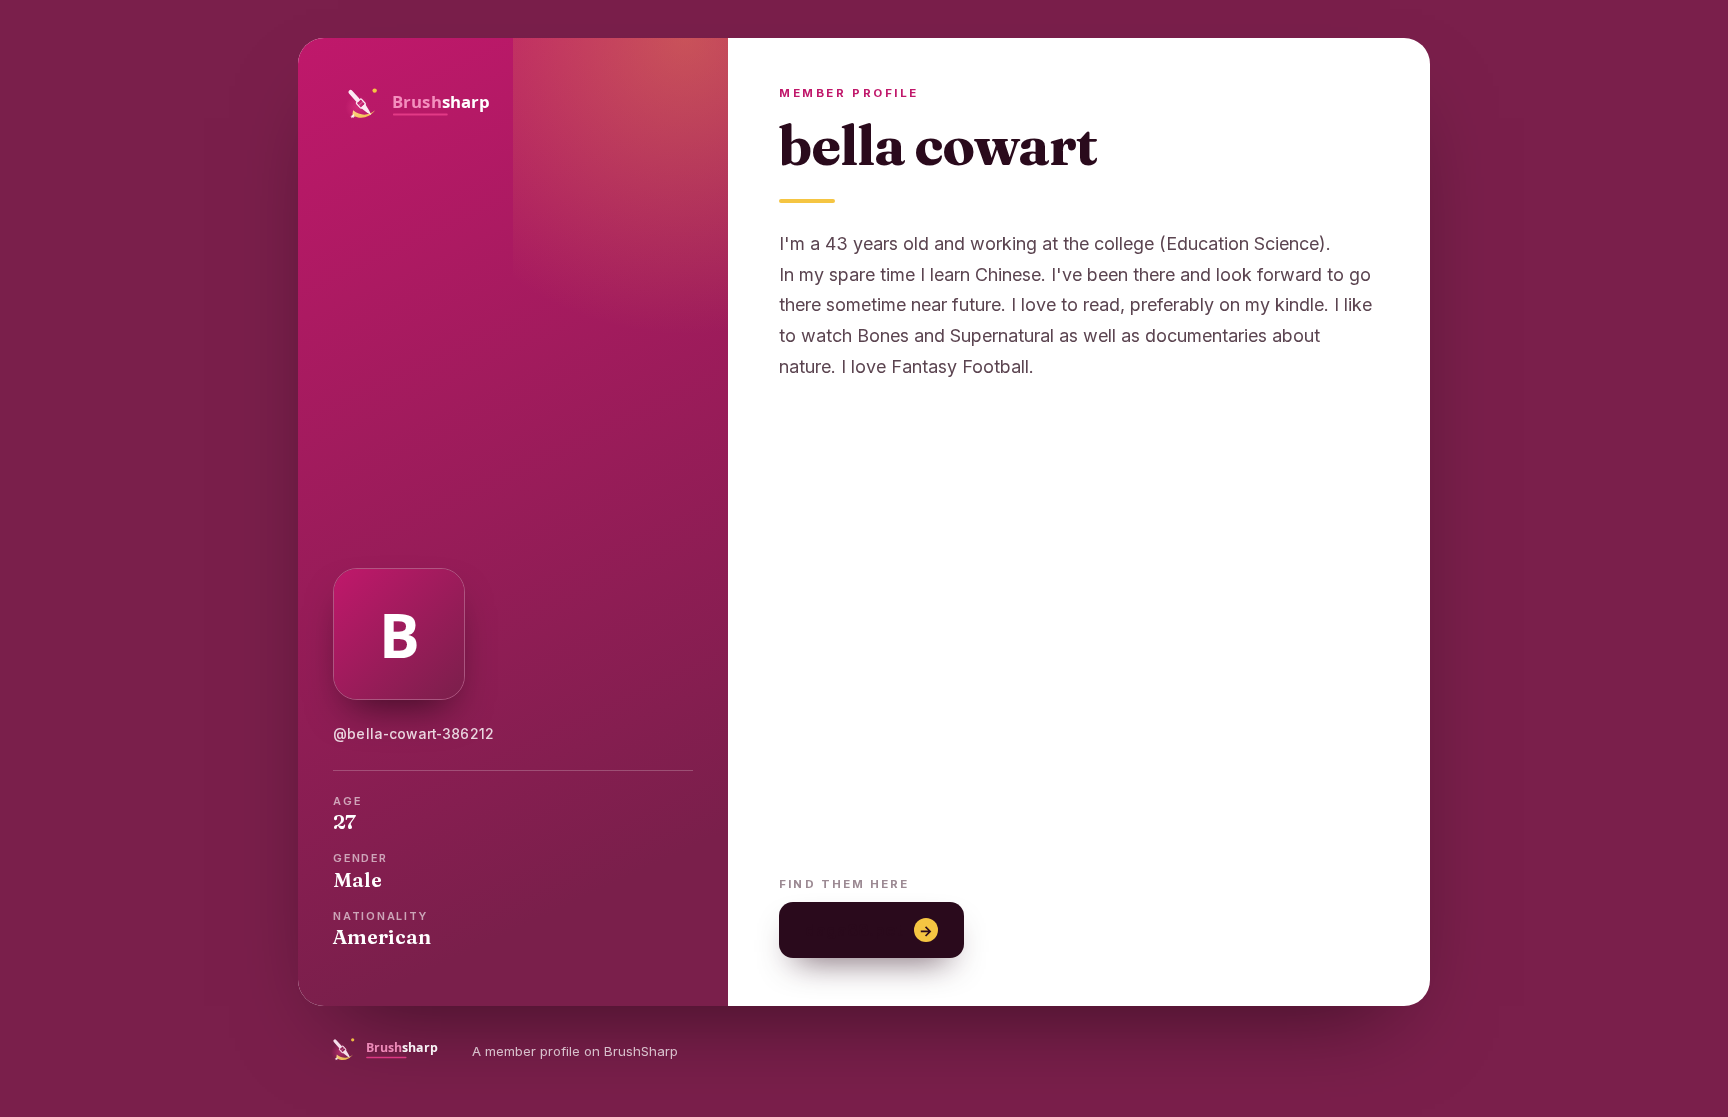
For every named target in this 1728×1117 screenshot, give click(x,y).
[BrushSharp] (513, 103)
